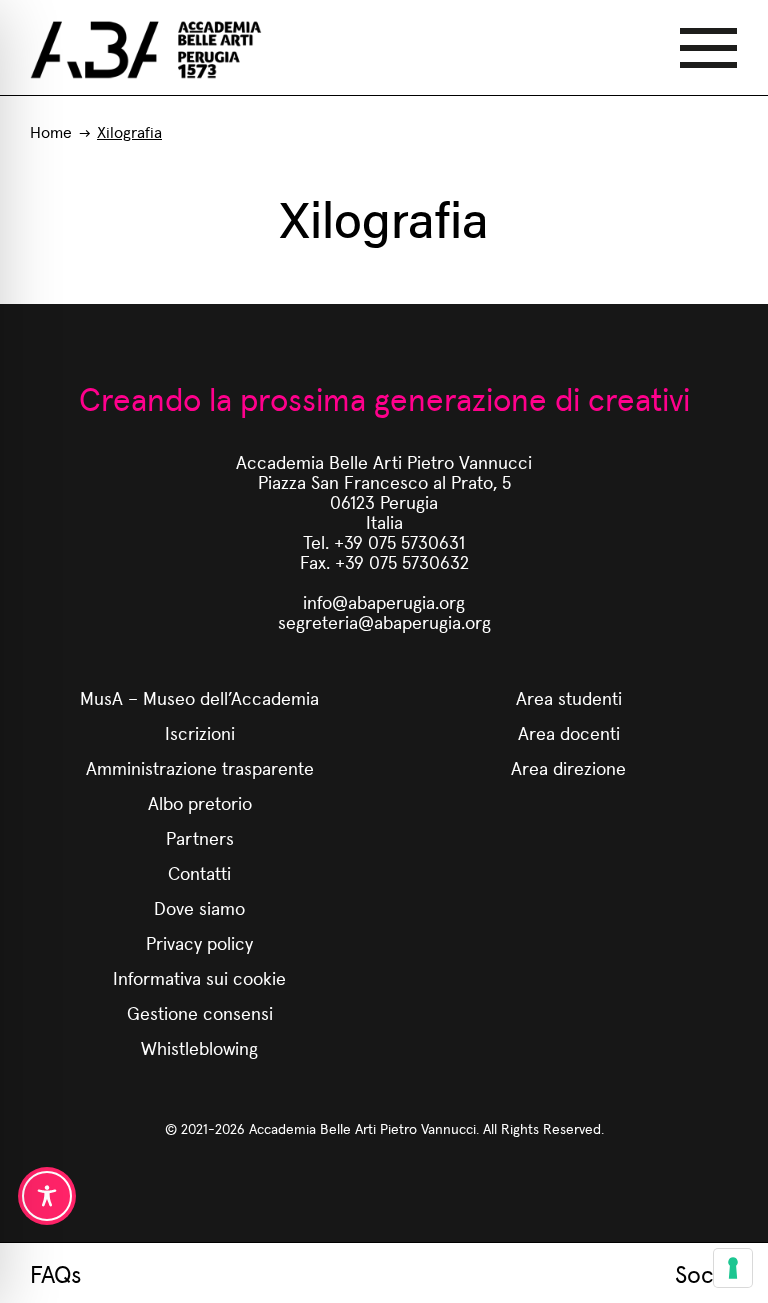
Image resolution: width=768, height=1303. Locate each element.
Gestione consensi (200, 1012)
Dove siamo (199, 907)
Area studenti (569, 697)
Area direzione (568, 767)
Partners (200, 837)
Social (706, 1273)
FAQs (55, 1273)
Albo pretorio (200, 802)
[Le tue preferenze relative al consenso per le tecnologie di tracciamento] (733, 1268)
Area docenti (569, 732)
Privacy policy (199, 942)
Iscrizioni (200, 732)
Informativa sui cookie (199, 977)
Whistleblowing (199, 1047)
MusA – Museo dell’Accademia (199, 697)
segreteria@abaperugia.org (384, 621)
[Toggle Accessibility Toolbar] (47, 1196)
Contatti (199, 872)
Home (51, 131)
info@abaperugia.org (384, 601)
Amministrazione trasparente (200, 767)
